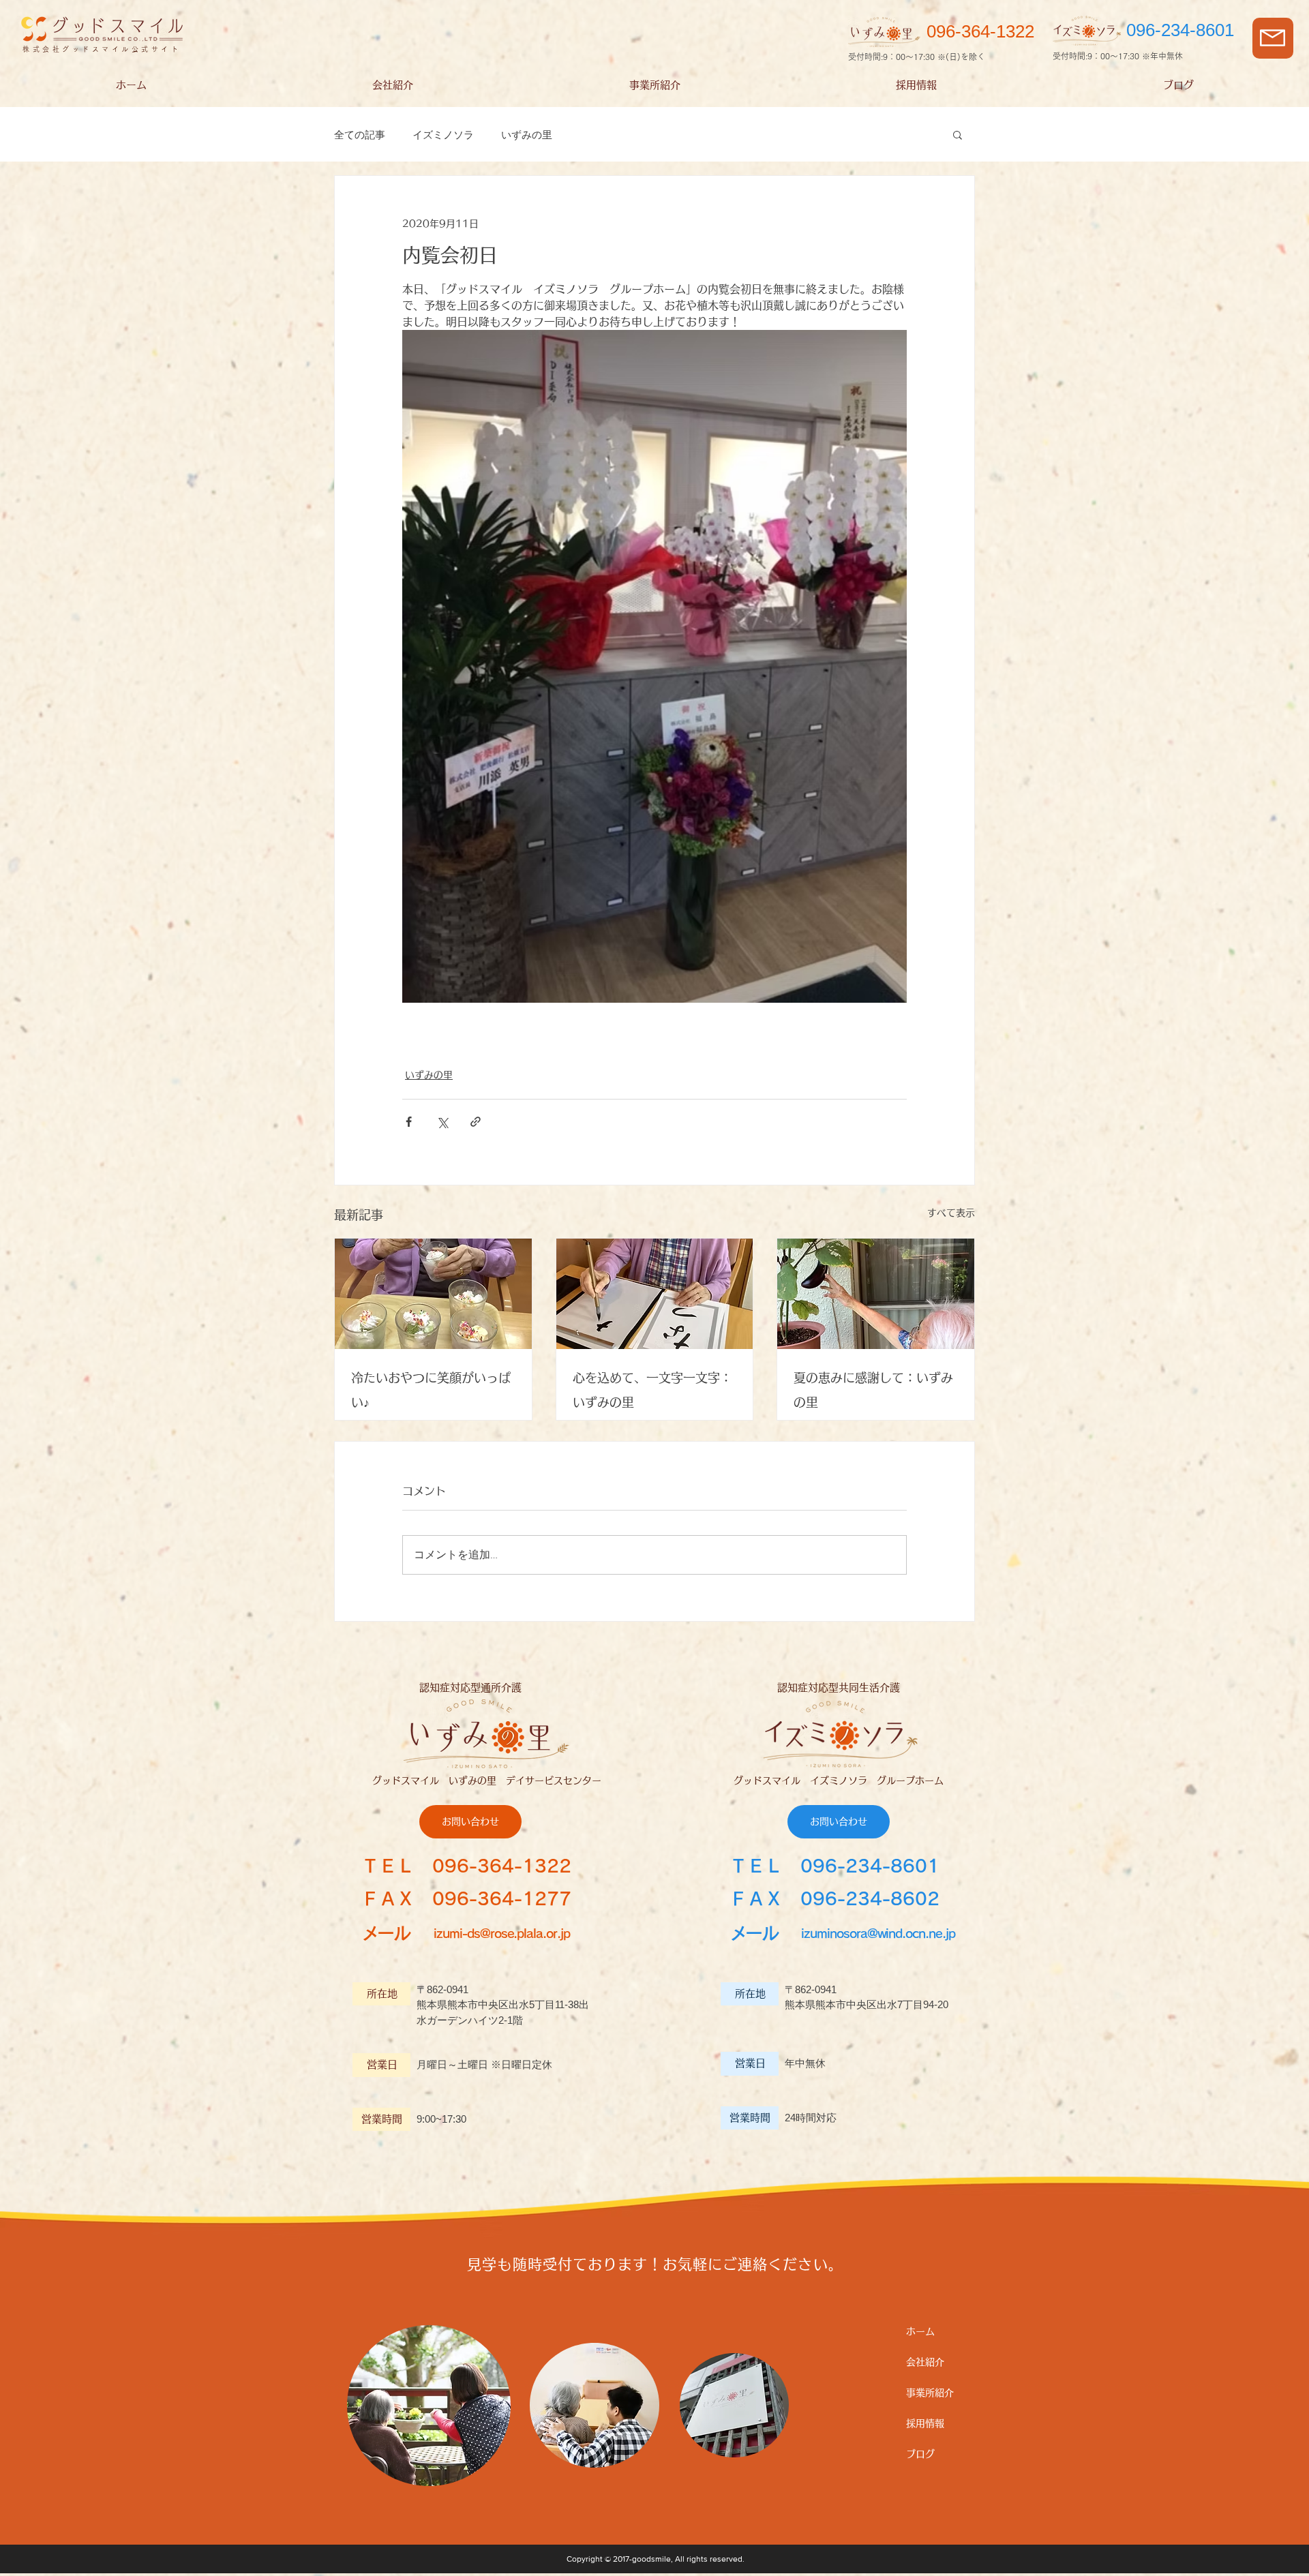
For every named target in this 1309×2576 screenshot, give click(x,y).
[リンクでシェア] (476, 1122)
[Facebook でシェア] (409, 1122)
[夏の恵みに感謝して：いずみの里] (876, 1294)
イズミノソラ (443, 135)
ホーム (920, 2331)
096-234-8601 (870, 1866)
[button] (1273, 38)
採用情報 (925, 2423)
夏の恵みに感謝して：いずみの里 (873, 1390)
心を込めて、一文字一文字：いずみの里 (652, 1390)
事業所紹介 (930, 2393)
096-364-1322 (502, 1866)
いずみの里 (527, 135)
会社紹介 (925, 2362)
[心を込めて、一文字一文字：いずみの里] (655, 1294)
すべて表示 (951, 1213)
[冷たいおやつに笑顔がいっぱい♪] (433, 1294)
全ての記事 (360, 135)
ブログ (920, 2454)
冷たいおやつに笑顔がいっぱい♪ (431, 1390)
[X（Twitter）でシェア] (442, 1122)
